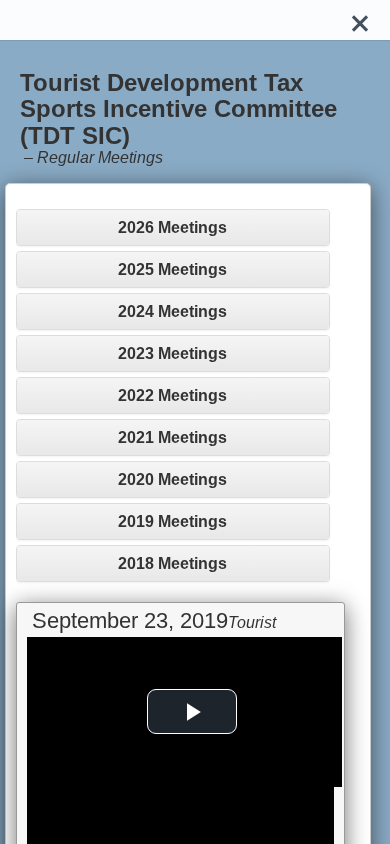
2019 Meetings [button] (172, 521)
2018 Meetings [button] (172, 563)
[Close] (360, 20)
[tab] (173, 227)
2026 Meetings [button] (172, 227)
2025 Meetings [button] (172, 269)
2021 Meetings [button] (172, 437)
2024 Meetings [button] (172, 311)
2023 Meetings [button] (172, 353)
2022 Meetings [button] (172, 395)
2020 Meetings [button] (172, 479)
